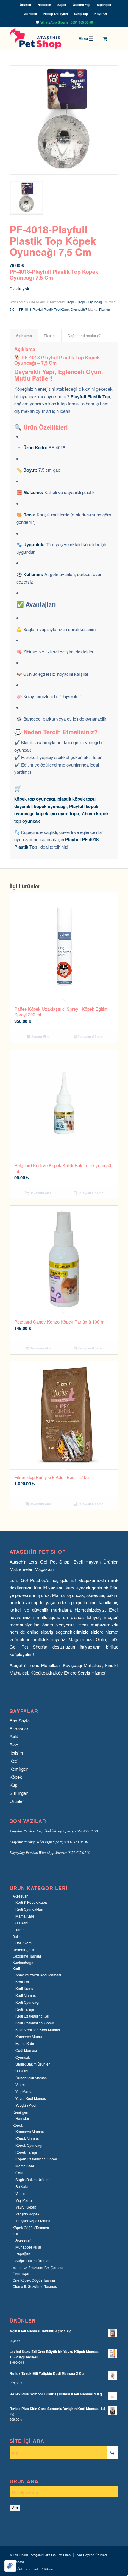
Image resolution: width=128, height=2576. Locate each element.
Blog (14, 1745)
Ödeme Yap (82, 5)
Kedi (14, 1761)
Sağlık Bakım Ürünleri (33, 2064)
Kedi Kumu (24, 1988)
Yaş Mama (24, 2091)
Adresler (31, 14)
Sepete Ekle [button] (40, 1037)
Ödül (19, 2173)
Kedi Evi (22, 1982)
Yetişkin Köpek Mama (33, 2221)
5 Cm (13, 309)
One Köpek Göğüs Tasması (35, 2280)
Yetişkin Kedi (26, 2105)
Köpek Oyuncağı (90, 302)
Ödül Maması (26, 2050)
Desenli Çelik (23, 1950)
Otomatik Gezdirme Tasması (35, 2286)
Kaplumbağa (23, 1962)
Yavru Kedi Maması (31, 2098)
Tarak (20, 1930)
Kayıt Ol (101, 14)
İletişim (16, 1753)
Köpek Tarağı (26, 2152)
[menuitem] (26, 5)
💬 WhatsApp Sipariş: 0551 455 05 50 (64, 22)
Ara (15, 2508)
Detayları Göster (90, 1037)
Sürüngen (19, 1793)
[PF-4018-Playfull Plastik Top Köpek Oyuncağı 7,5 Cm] (64, 120)
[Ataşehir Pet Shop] (53, 39)
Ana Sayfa (20, 1720)
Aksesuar (19, 1728)
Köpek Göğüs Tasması (31, 2228)
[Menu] (87, 39)
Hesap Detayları (56, 14)
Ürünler (25, 5)
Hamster (22, 2118)
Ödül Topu (21, 2274)
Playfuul (105, 309)
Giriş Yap (81, 14)
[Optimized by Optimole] (10, 2566)
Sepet (62, 5)
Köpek (72, 302)
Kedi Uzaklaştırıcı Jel (32, 2016)
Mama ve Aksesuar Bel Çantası (38, 2268)
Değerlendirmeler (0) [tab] (85, 336)
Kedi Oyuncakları (29, 1909)
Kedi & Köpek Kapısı (32, 1902)
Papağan (23, 2254)
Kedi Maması (26, 1995)
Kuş (13, 1785)
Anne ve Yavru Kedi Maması (38, 1975)
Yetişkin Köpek (27, 2214)
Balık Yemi (24, 1943)
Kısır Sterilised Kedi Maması (38, 2030)
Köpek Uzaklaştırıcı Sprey (36, 2159)
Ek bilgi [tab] (50, 336)
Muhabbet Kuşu (28, 2247)
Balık (14, 1736)
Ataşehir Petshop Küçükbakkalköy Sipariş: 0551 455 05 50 (54, 1831)
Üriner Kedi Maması (32, 2078)
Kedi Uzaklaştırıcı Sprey (35, 2023)
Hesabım (44, 5)
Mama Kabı (25, 1916)
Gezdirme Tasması (28, 1956)
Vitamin (22, 2085)
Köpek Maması (28, 2138)
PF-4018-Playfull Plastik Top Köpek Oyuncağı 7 (53, 309)
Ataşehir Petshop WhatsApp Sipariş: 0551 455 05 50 (49, 1842)
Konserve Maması (30, 2131)
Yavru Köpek (26, 2207)
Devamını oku (40, 1193)
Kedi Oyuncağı (27, 2002)
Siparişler (104, 5)
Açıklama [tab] (24, 336)
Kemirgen (19, 1769)
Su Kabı (22, 1923)
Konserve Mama (29, 2036)
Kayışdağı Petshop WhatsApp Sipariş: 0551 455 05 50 (50, 1852)
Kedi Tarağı (25, 2009)
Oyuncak (23, 2057)
